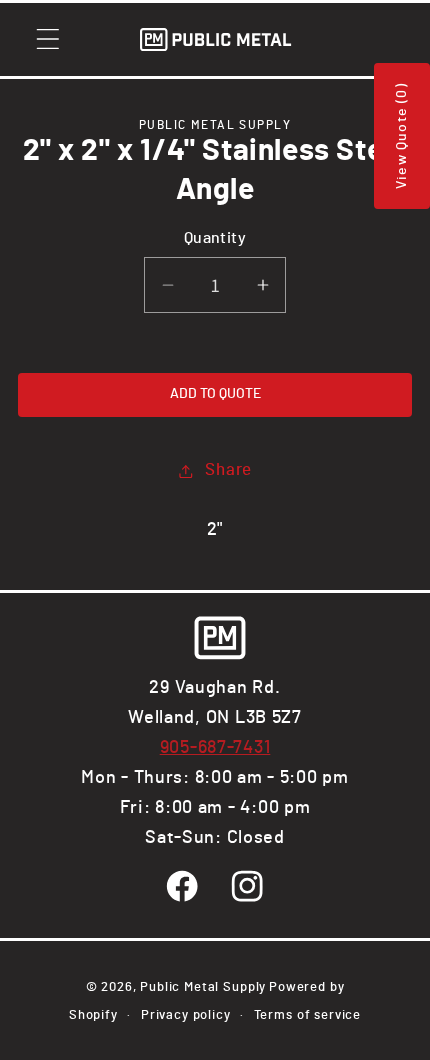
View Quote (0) (402, 136)
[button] (48, 39)
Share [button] (228, 470)
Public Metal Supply (203, 987)
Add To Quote (215, 394)
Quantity (215, 238)
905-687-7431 (215, 748)
